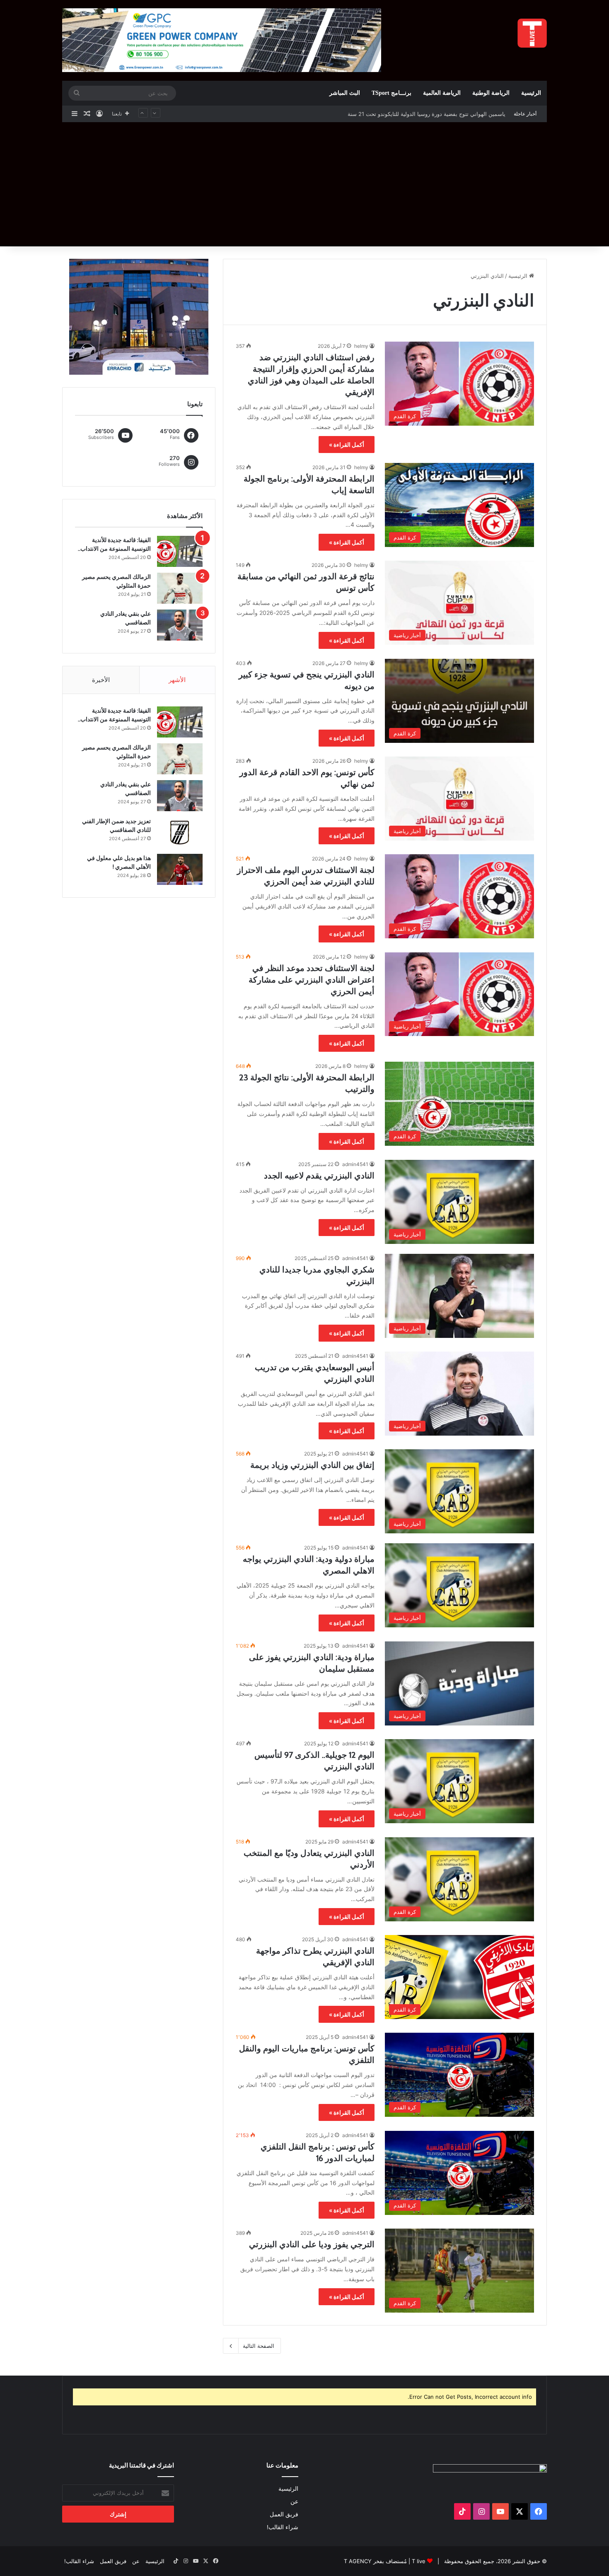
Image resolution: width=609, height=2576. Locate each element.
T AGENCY (358, 2561)
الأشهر (177, 680)
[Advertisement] (304, 184)
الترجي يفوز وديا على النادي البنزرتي (312, 2244)
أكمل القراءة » (347, 445)
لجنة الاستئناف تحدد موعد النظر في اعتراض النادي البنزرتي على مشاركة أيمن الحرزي (312, 980)
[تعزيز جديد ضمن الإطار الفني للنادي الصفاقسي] (180, 833)
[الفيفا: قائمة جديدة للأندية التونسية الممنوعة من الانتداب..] (180, 551)
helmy (361, 346)
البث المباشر (345, 93)
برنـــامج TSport (391, 93)
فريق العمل (284, 2514)
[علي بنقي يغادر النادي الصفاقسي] (180, 625)
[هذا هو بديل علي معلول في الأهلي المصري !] (180, 869)
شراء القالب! (283, 2527)
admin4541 (355, 1164)
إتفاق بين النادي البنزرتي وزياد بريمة (312, 1465)
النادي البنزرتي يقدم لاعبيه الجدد (319, 1176)
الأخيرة (101, 680)
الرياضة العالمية (442, 93)
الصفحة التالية (259, 2346)
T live (419, 2561)
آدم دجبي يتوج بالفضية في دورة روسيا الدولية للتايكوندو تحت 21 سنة (428, 114)
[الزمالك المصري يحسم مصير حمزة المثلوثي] (180, 588)
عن (294, 2501)
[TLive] (532, 33)
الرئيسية (531, 93)
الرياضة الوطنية (491, 93)
